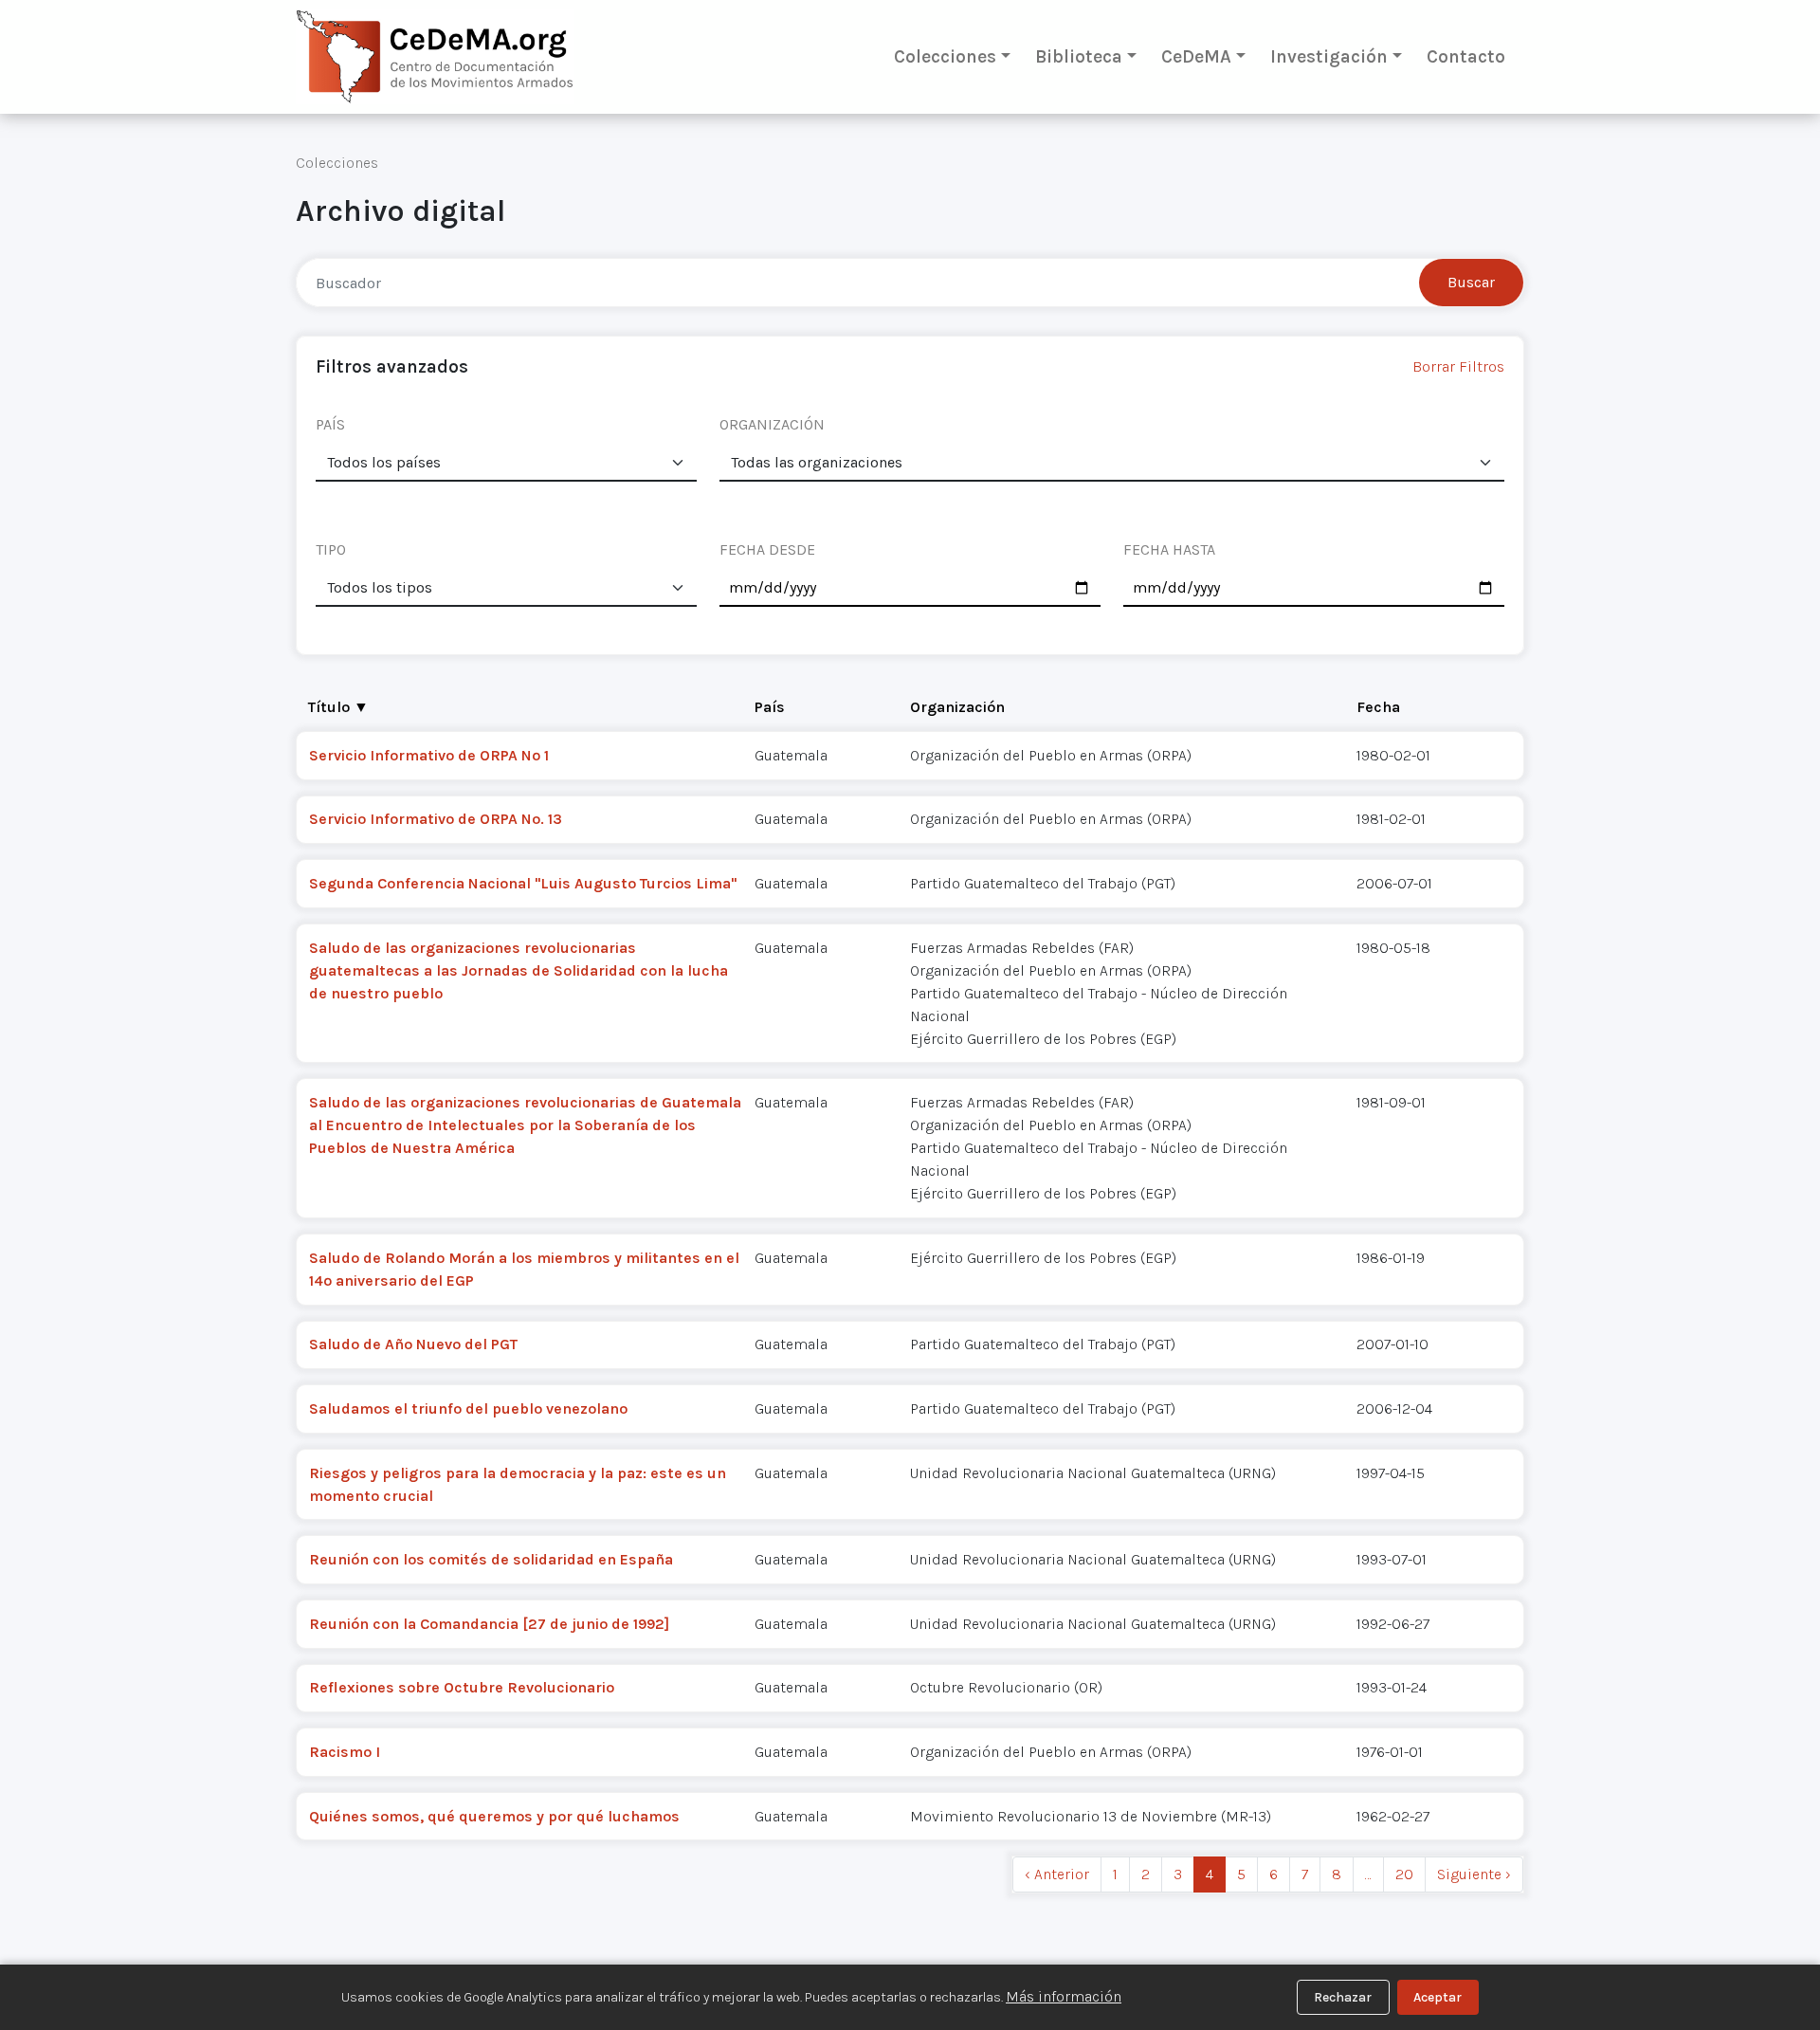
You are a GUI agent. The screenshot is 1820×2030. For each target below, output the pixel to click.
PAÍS (330, 424)
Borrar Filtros (1458, 366)
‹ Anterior (1057, 1874)
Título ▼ (338, 707)
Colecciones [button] (945, 56)
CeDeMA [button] (1196, 56)
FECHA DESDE (767, 549)
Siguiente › (1474, 1874)
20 (1404, 1874)
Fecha (1378, 707)
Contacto (1466, 56)
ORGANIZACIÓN (772, 424)
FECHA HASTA (1169, 549)
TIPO (331, 549)
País (770, 707)
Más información (1064, 1996)
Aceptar (1438, 1997)
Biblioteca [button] (1079, 56)
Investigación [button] (1329, 56)
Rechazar (1343, 1997)
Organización (957, 707)
